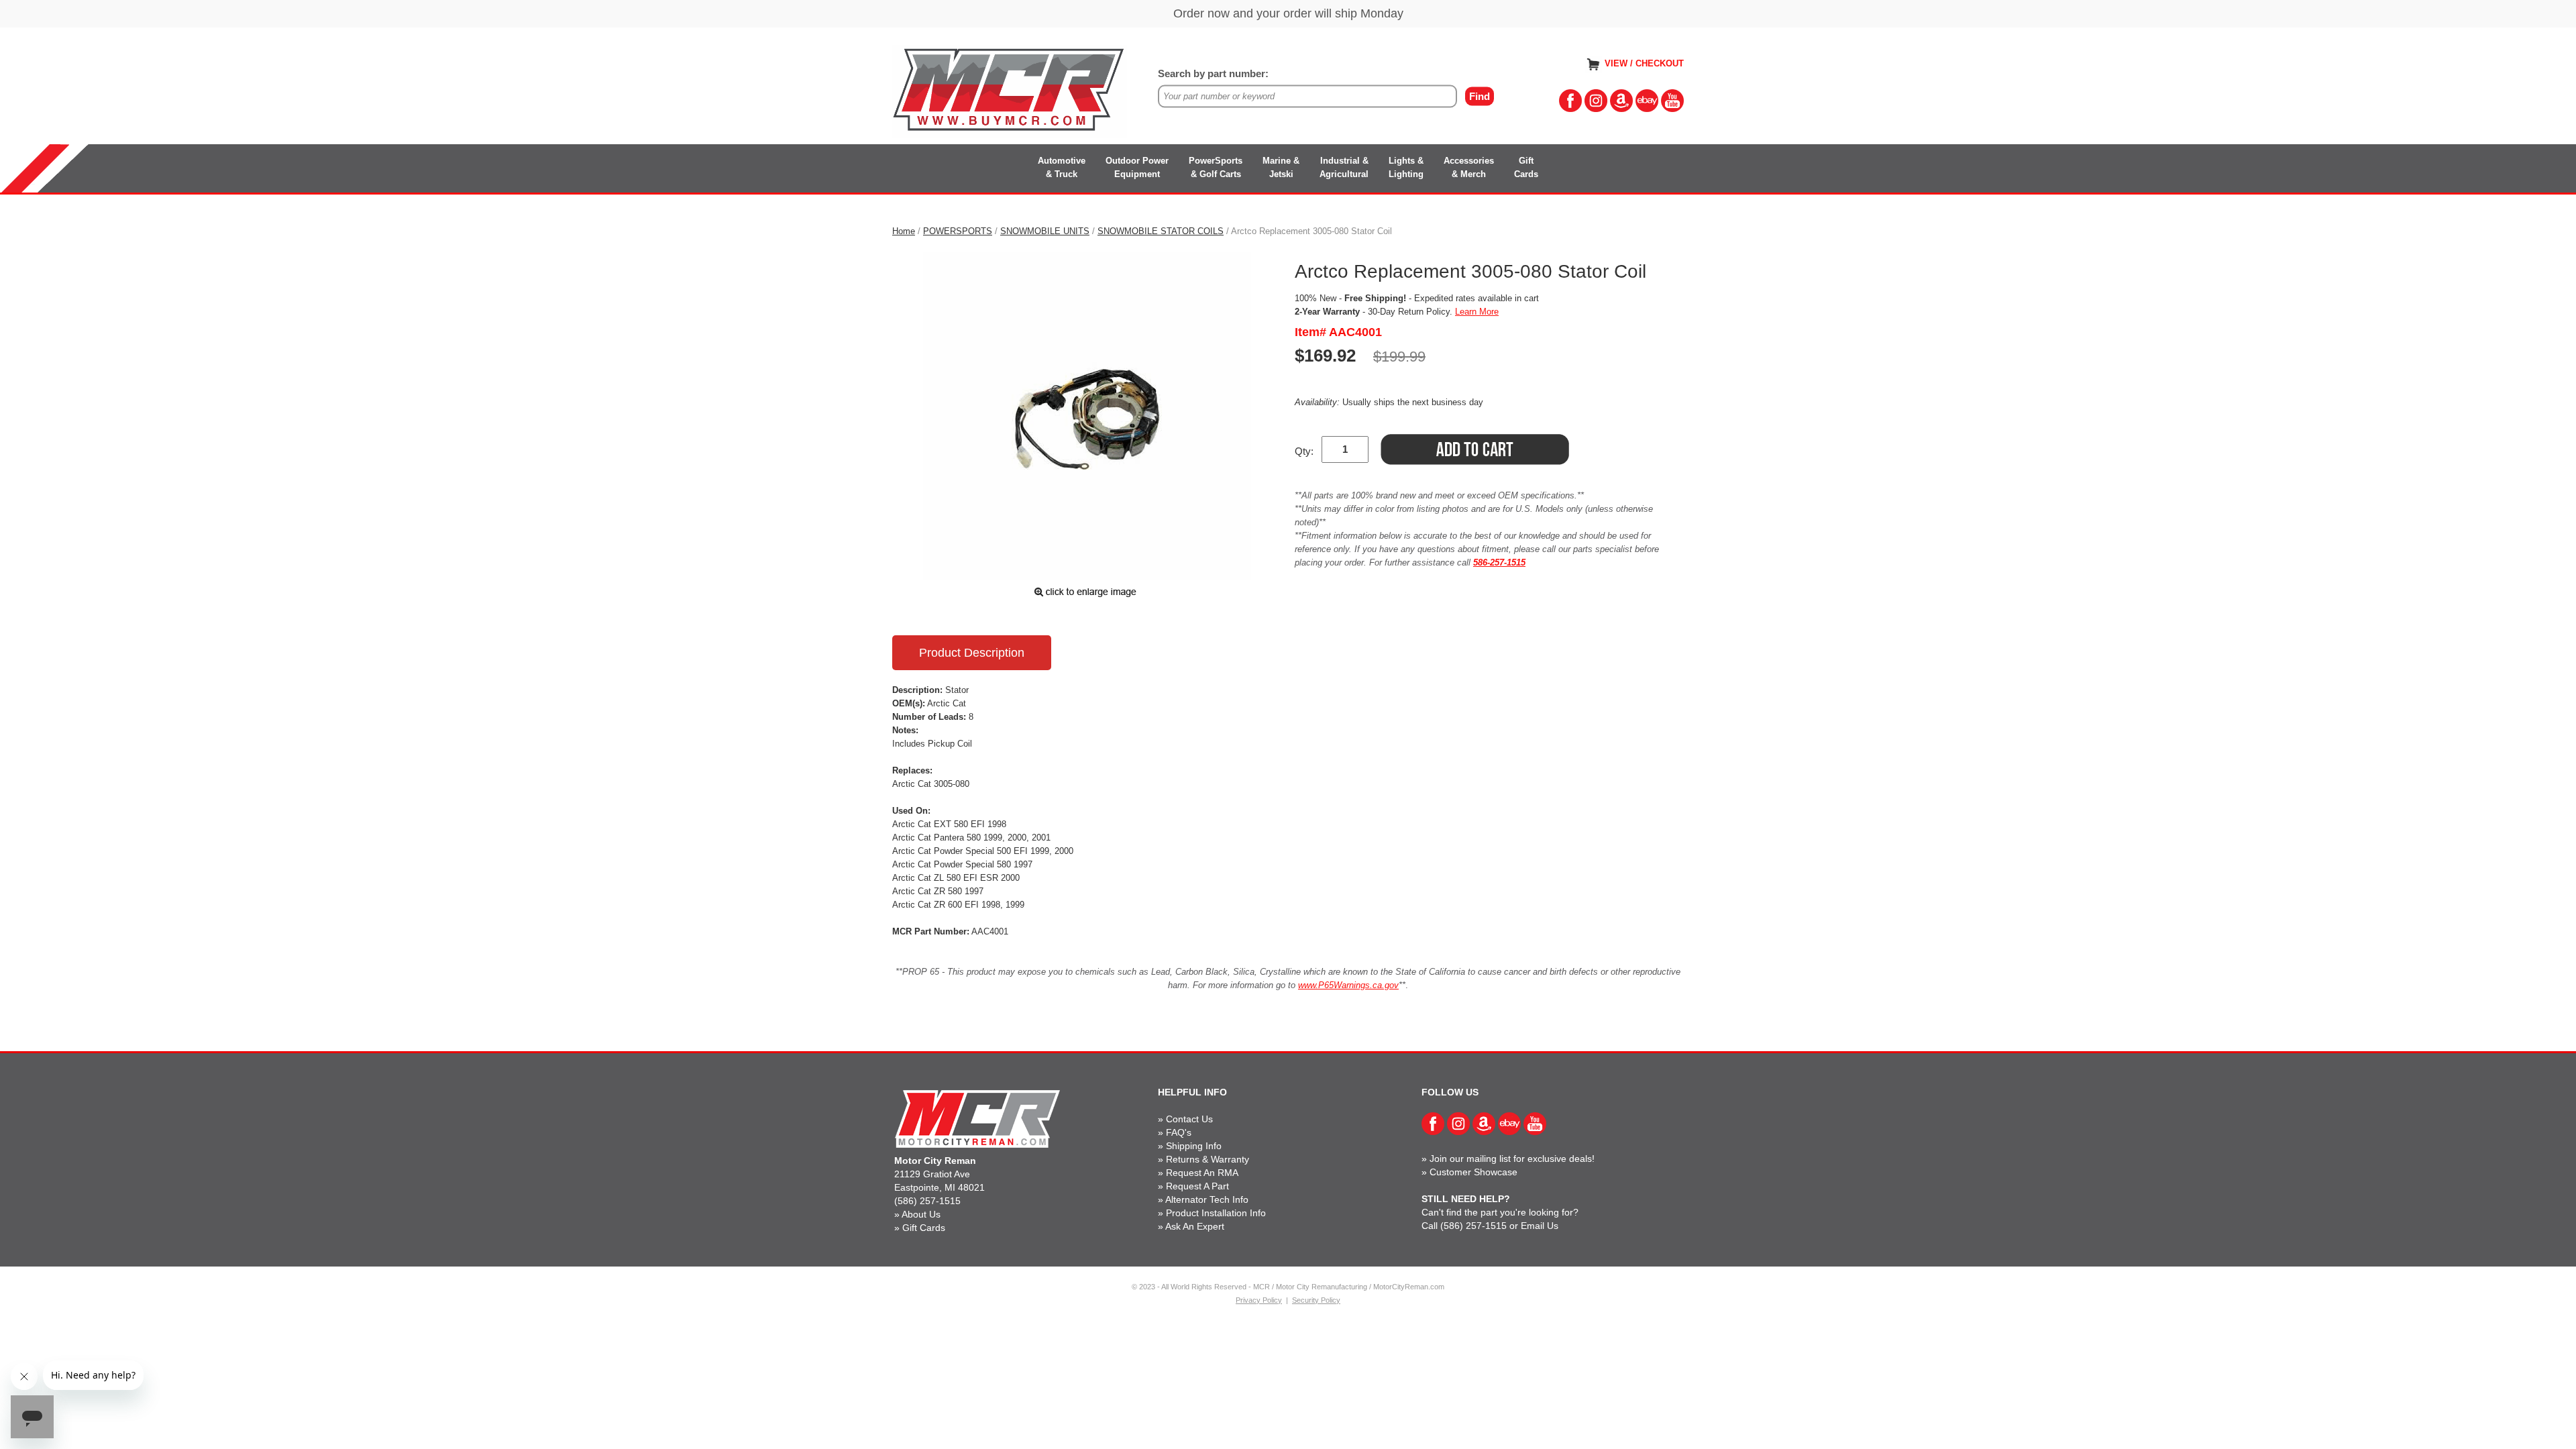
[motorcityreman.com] (1010, 90)
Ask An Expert (1195, 1226)
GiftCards (1526, 167)
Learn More (1477, 312)
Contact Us (1189, 1119)
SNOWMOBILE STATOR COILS (1161, 231)
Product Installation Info (1216, 1213)
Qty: (1304, 451)
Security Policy (1316, 1300)
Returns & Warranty (1207, 1159)
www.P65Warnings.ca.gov (1348, 985)
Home (904, 231)
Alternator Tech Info (1207, 1199)
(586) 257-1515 (927, 1201)
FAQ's (1179, 1132)
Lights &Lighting (1406, 167)
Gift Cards (924, 1228)
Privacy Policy (1259, 1300)
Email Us (1540, 1226)
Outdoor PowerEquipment (1137, 167)
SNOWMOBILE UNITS (1045, 231)
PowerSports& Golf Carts (1216, 167)
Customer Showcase (1473, 1172)
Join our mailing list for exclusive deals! (1512, 1159)
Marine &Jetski (1281, 167)
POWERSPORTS (958, 231)
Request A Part (1197, 1186)
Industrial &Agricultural (1344, 167)
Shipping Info (1194, 1146)
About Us (921, 1214)
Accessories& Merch (1469, 167)
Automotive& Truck (1062, 167)
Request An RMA (1202, 1173)
